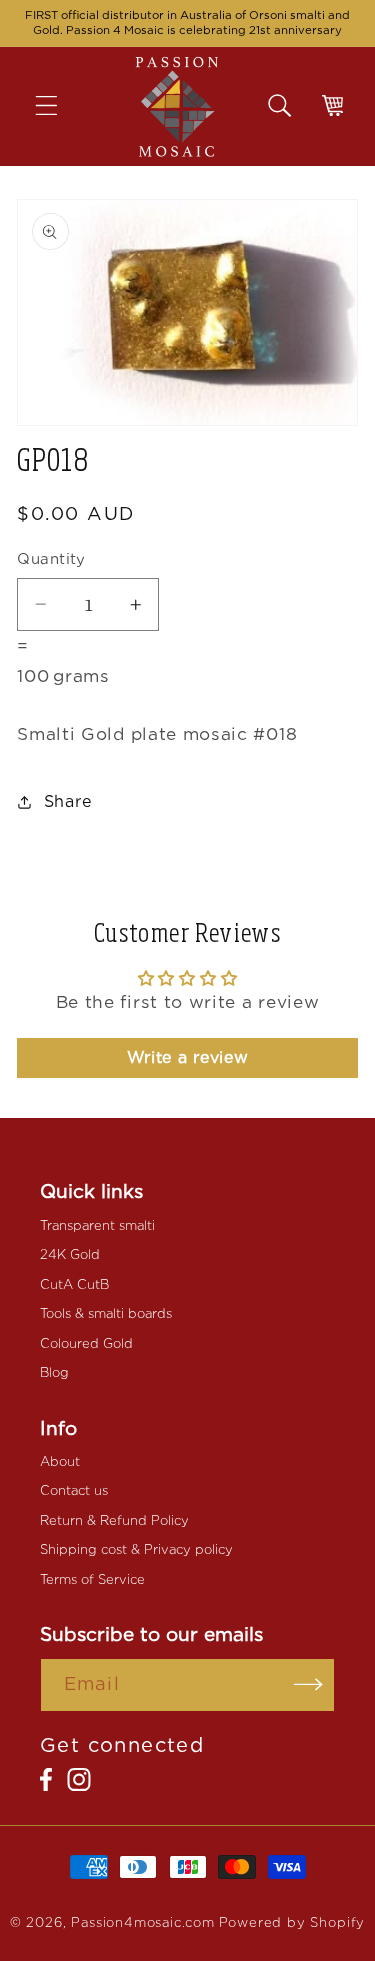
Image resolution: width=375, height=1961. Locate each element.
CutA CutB (74, 1284)
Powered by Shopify (292, 1922)
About (60, 1461)
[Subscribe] (308, 1685)
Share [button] (68, 801)
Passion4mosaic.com (143, 1922)
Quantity (51, 559)
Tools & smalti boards (106, 1313)
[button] (60, 106)
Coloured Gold (86, 1343)
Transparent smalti (97, 1225)
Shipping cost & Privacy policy (136, 1549)
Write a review (188, 1057)
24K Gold (70, 1254)
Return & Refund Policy (114, 1520)
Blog (54, 1372)
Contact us (74, 1490)
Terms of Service (92, 1579)
